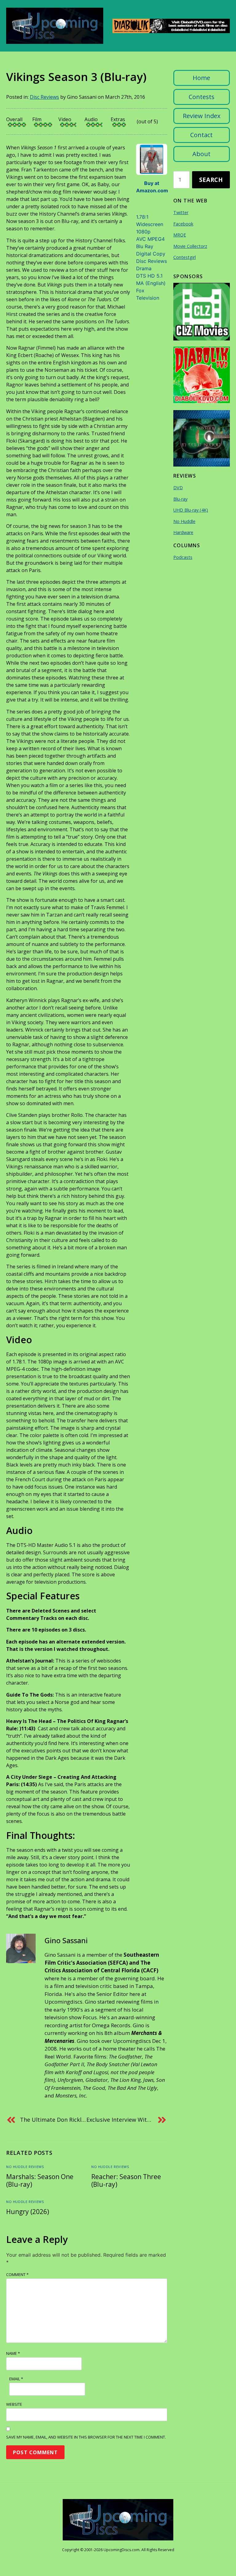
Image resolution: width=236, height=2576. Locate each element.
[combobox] (181, 180)
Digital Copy (151, 254)
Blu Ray (145, 246)
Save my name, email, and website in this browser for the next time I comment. (86, 2437)
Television (148, 298)
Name (13, 2353)
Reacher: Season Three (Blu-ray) (126, 2180)
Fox (140, 290)
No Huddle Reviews (25, 2167)
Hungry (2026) (28, 2212)
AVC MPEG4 (150, 239)
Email (16, 2379)
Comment (17, 2274)
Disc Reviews (44, 97)
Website (14, 2404)
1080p (143, 232)
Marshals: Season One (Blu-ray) (40, 2180)
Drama (144, 268)
